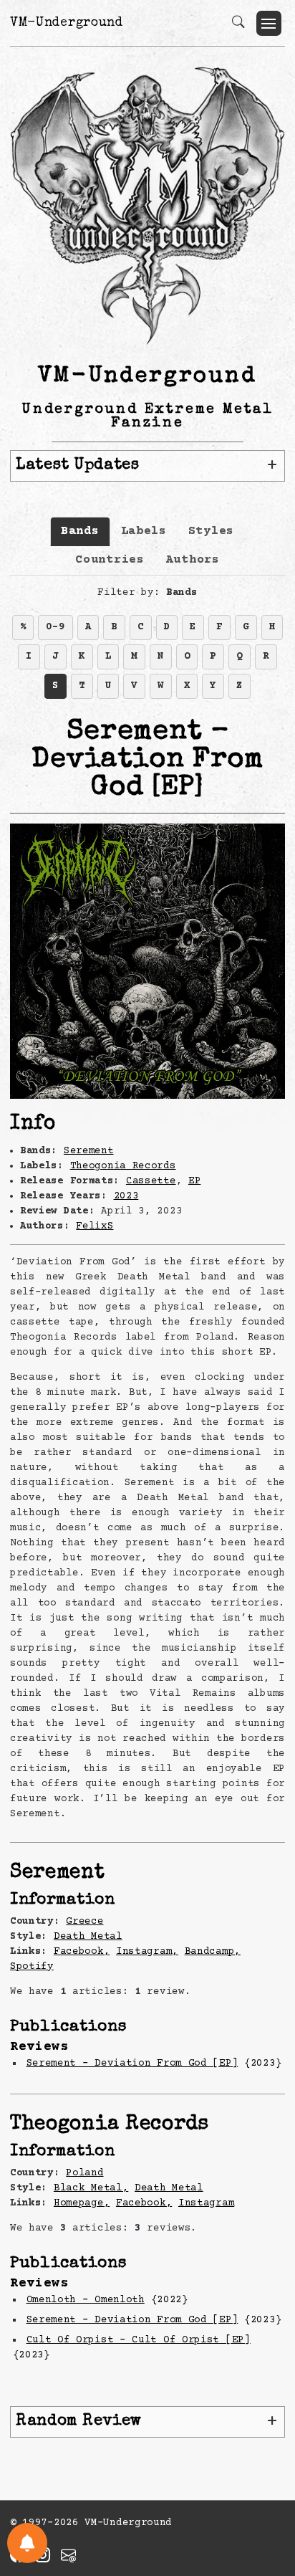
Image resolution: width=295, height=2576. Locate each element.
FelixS (95, 1226)
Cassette (151, 1181)
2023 (126, 1196)
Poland (84, 2173)
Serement (89, 1151)
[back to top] (266, 2471)
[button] (269, 23)
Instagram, (147, 1952)
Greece (84, 1922)
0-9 (55, 627)
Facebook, (82, 1952)
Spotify (32, 1967)
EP (194, 1181)
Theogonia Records (123, 1166)
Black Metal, (91, 2188)
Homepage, (82, 2203)
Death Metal (88, 1937)
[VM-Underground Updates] (27, 2543)
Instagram (206, 2203)
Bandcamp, (213, 1952)
